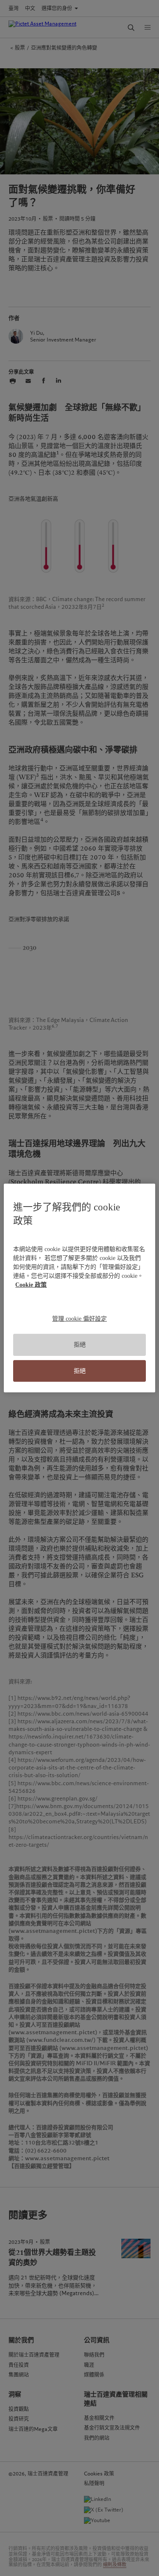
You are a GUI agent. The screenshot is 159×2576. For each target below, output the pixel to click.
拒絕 (80, 1345)
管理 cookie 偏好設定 (79, 1319)
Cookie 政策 (31, 1285)
